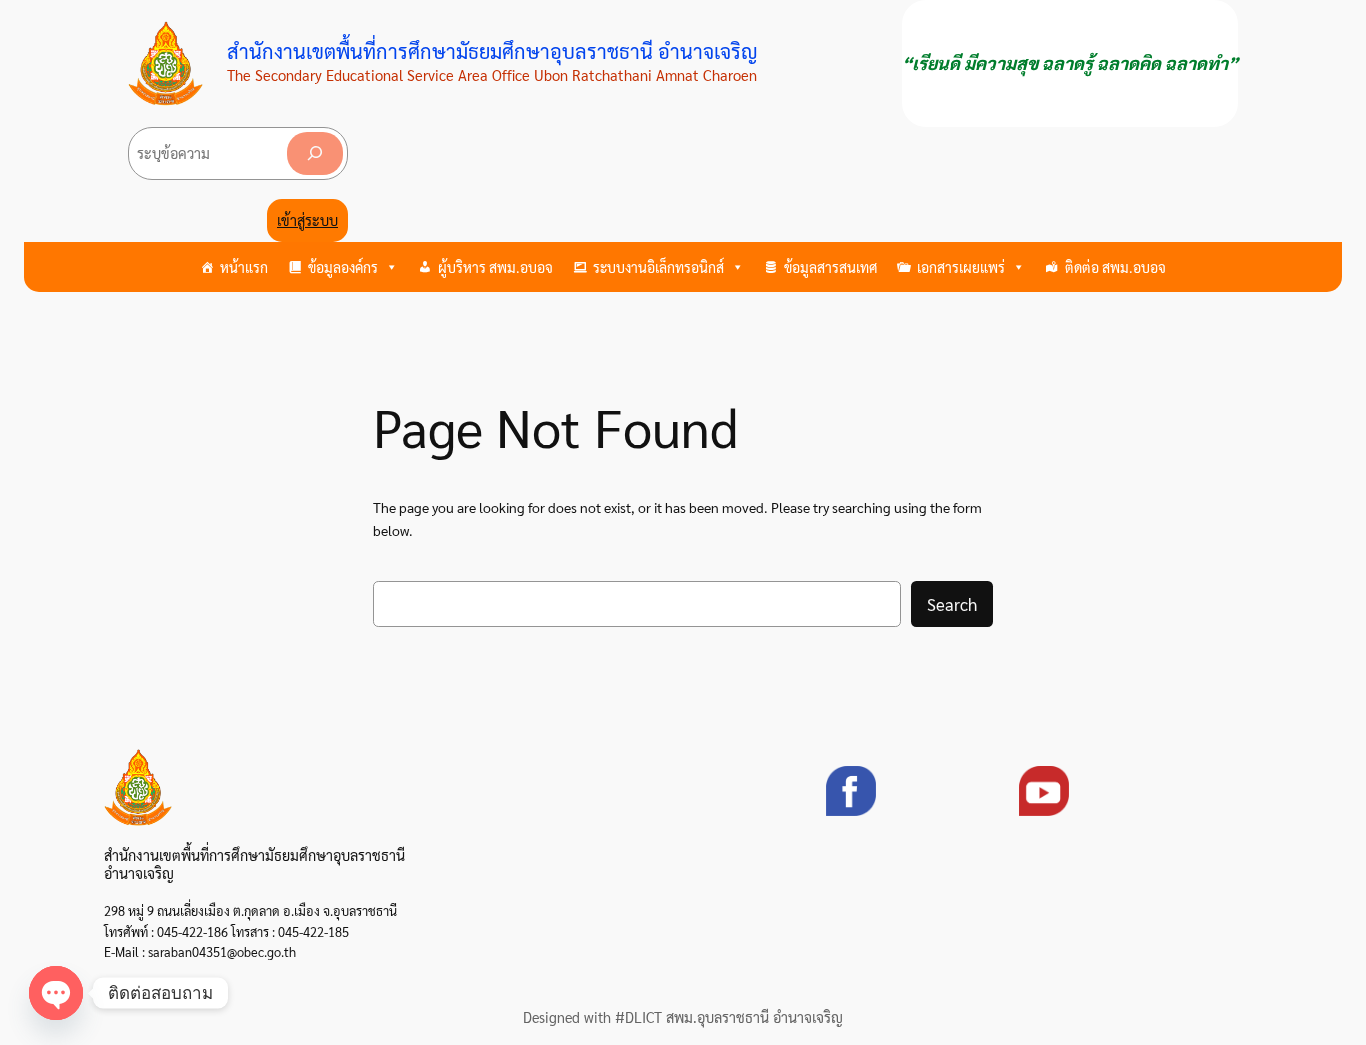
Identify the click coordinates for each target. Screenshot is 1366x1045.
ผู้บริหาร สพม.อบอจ (495, 267)
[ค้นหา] (315, 153)
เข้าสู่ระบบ (307, 220)
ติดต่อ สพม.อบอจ (1115, 267)
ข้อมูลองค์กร (343, 267)
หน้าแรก (244, 267)
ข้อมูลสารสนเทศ (830, 267)
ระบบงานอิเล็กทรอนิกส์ (658, 267)
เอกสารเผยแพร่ (961, 267)
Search (952, 604)
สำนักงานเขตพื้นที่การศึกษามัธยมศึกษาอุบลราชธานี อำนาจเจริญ (492, 51)
